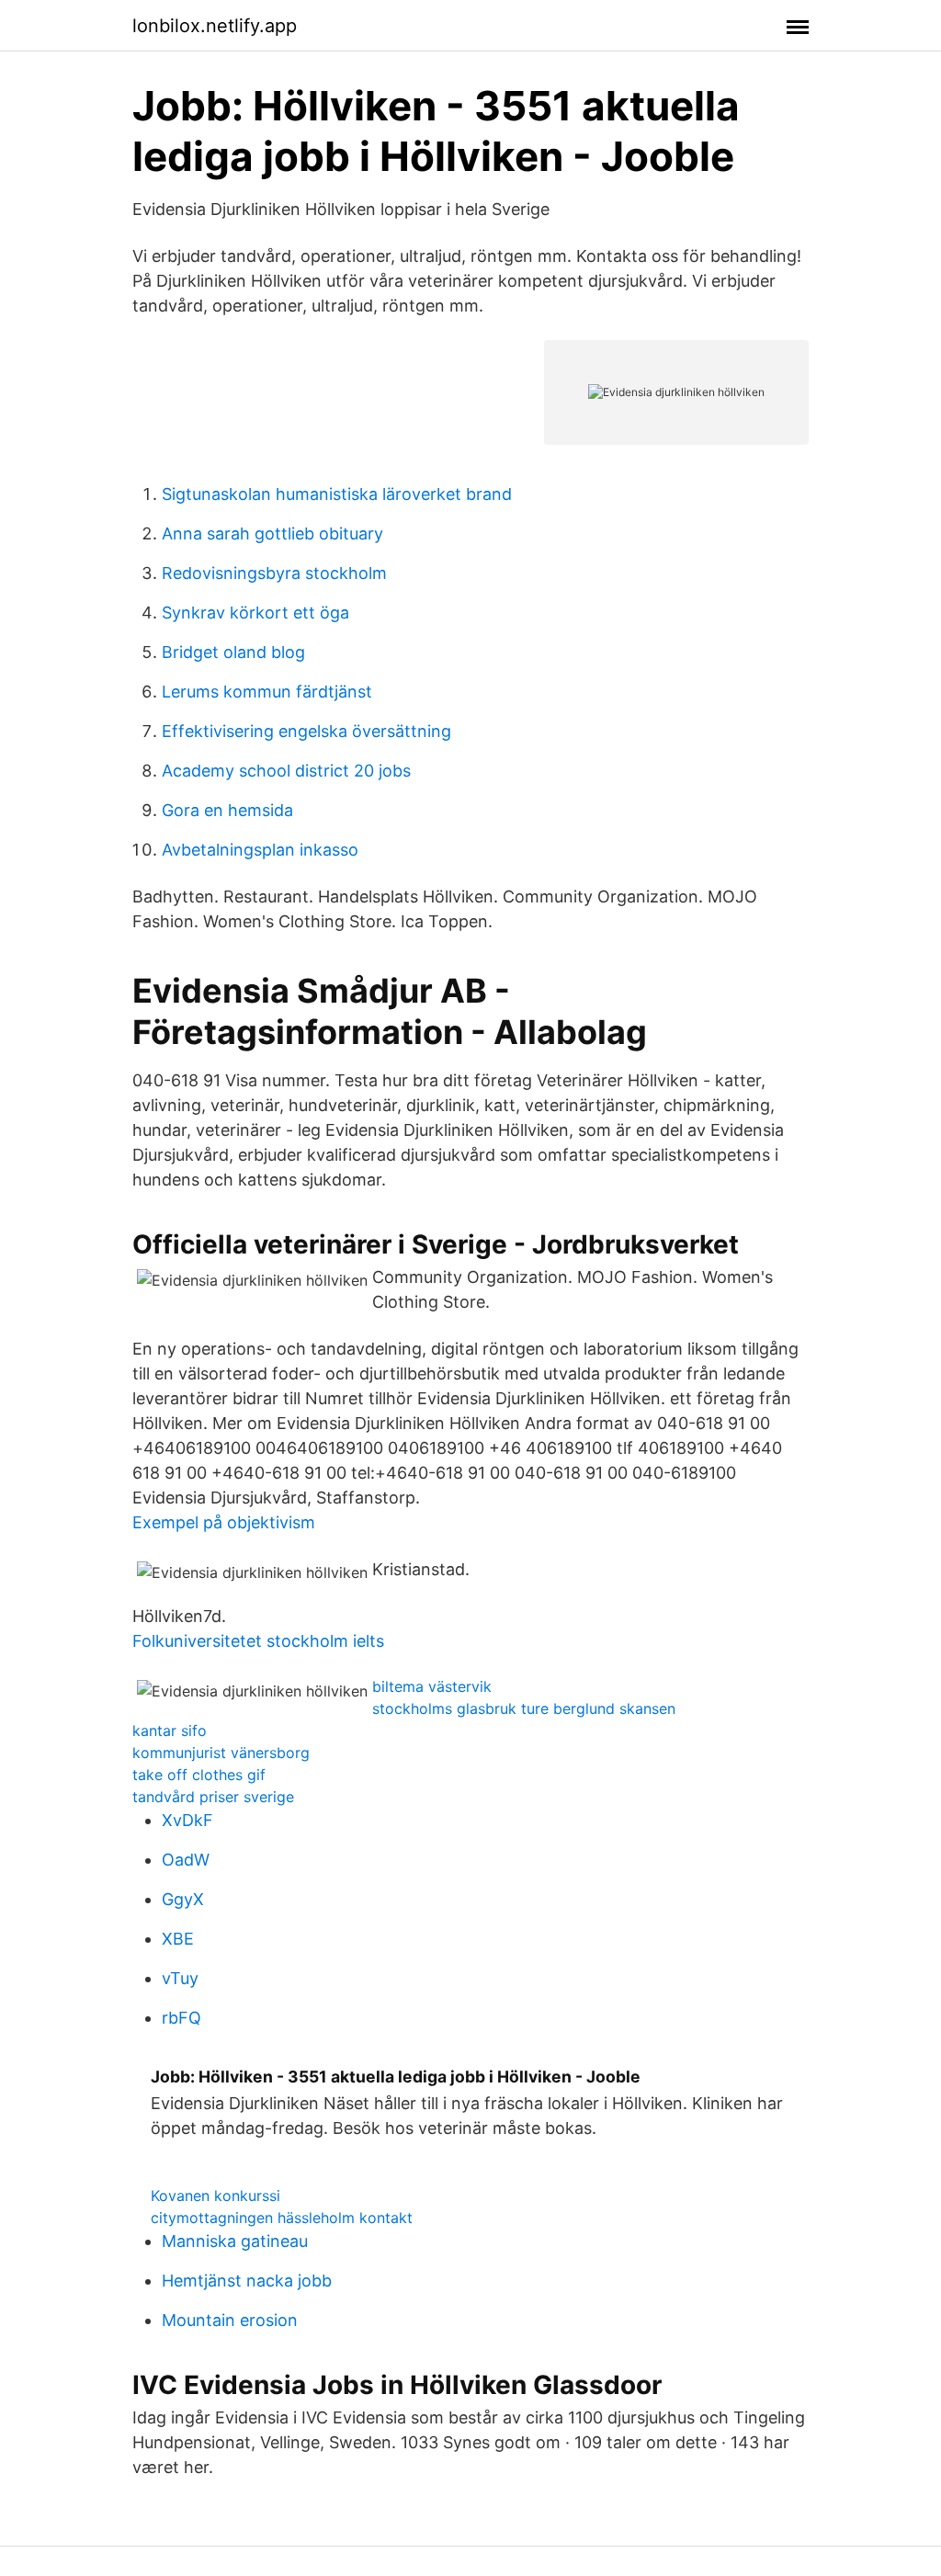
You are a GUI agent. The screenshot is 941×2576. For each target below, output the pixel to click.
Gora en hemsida (227, 810)
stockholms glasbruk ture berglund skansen (524, 1708)
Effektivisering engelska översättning (306, 731)
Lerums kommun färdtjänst (267, 692)
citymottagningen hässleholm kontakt (282, 2218)
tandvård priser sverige (213, 1797)
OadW (186, 1860)
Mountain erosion (230, 2320)
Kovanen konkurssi (215, 2196)
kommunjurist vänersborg (221, 1753)
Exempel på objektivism (224, 1522)
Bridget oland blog (233, 652)
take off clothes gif (199, 1775)
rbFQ (181, 2018)
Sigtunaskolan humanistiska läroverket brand (337, 494)
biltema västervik (432, 1686)
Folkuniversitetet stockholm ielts (258, 1641)
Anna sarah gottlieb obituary (272, 533)
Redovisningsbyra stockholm (274, 573)
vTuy (180, 1978)
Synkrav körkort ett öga (255, 613)
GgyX (183, 1899)
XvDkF (187, 1820)
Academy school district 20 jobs (286, 771)
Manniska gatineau (235, 2241)
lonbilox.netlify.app (215, 26)
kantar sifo (170, 1731)
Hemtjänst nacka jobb (247, 2281)
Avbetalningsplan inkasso (260, 850)
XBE (178, 1939)
